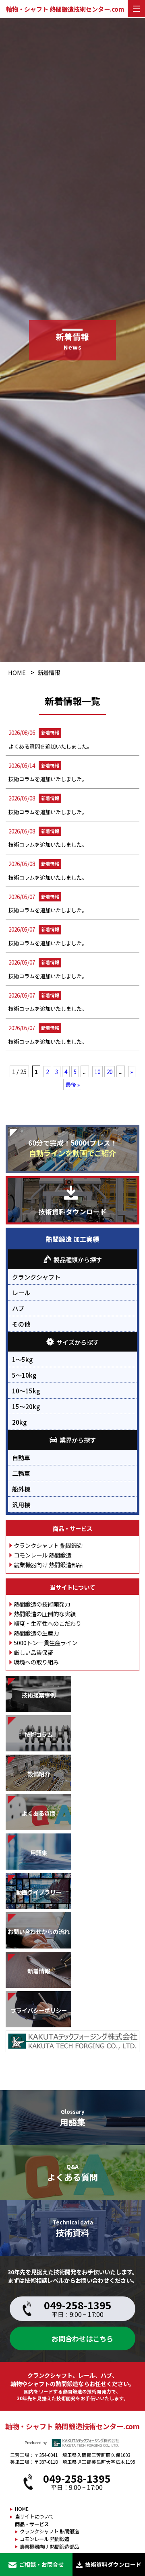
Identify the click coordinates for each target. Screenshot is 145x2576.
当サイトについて (72, 1587)
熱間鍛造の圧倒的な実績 (45, 1614)
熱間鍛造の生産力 (36, 1633)
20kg (19, 1422)
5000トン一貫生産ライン (46, 1643)
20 (110, 1072)
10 (97, 1072)
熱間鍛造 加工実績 (72, 1239)
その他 (21, 1324)
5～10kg (24, 1375)
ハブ (18, 1308)
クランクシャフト (36, 1277)
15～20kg (26, 1406)
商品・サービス (72, 1528)
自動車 (21, 1457)
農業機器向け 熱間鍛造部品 (48, 1565)
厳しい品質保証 (33, 1652)
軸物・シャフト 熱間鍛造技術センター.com (65, 9)
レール (21, 1292)
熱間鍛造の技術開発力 (42, 1604)
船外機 (21, 1489)
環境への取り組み (36, 1662)
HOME (17, 672)
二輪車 (21, 1473)
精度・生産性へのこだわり (48, 1623)
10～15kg (26, 1391)
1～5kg (22, 1359)
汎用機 (21, 1504)
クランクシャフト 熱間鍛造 (48, 1545)
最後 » (73, 1084)
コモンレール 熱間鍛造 (42, 1555)
